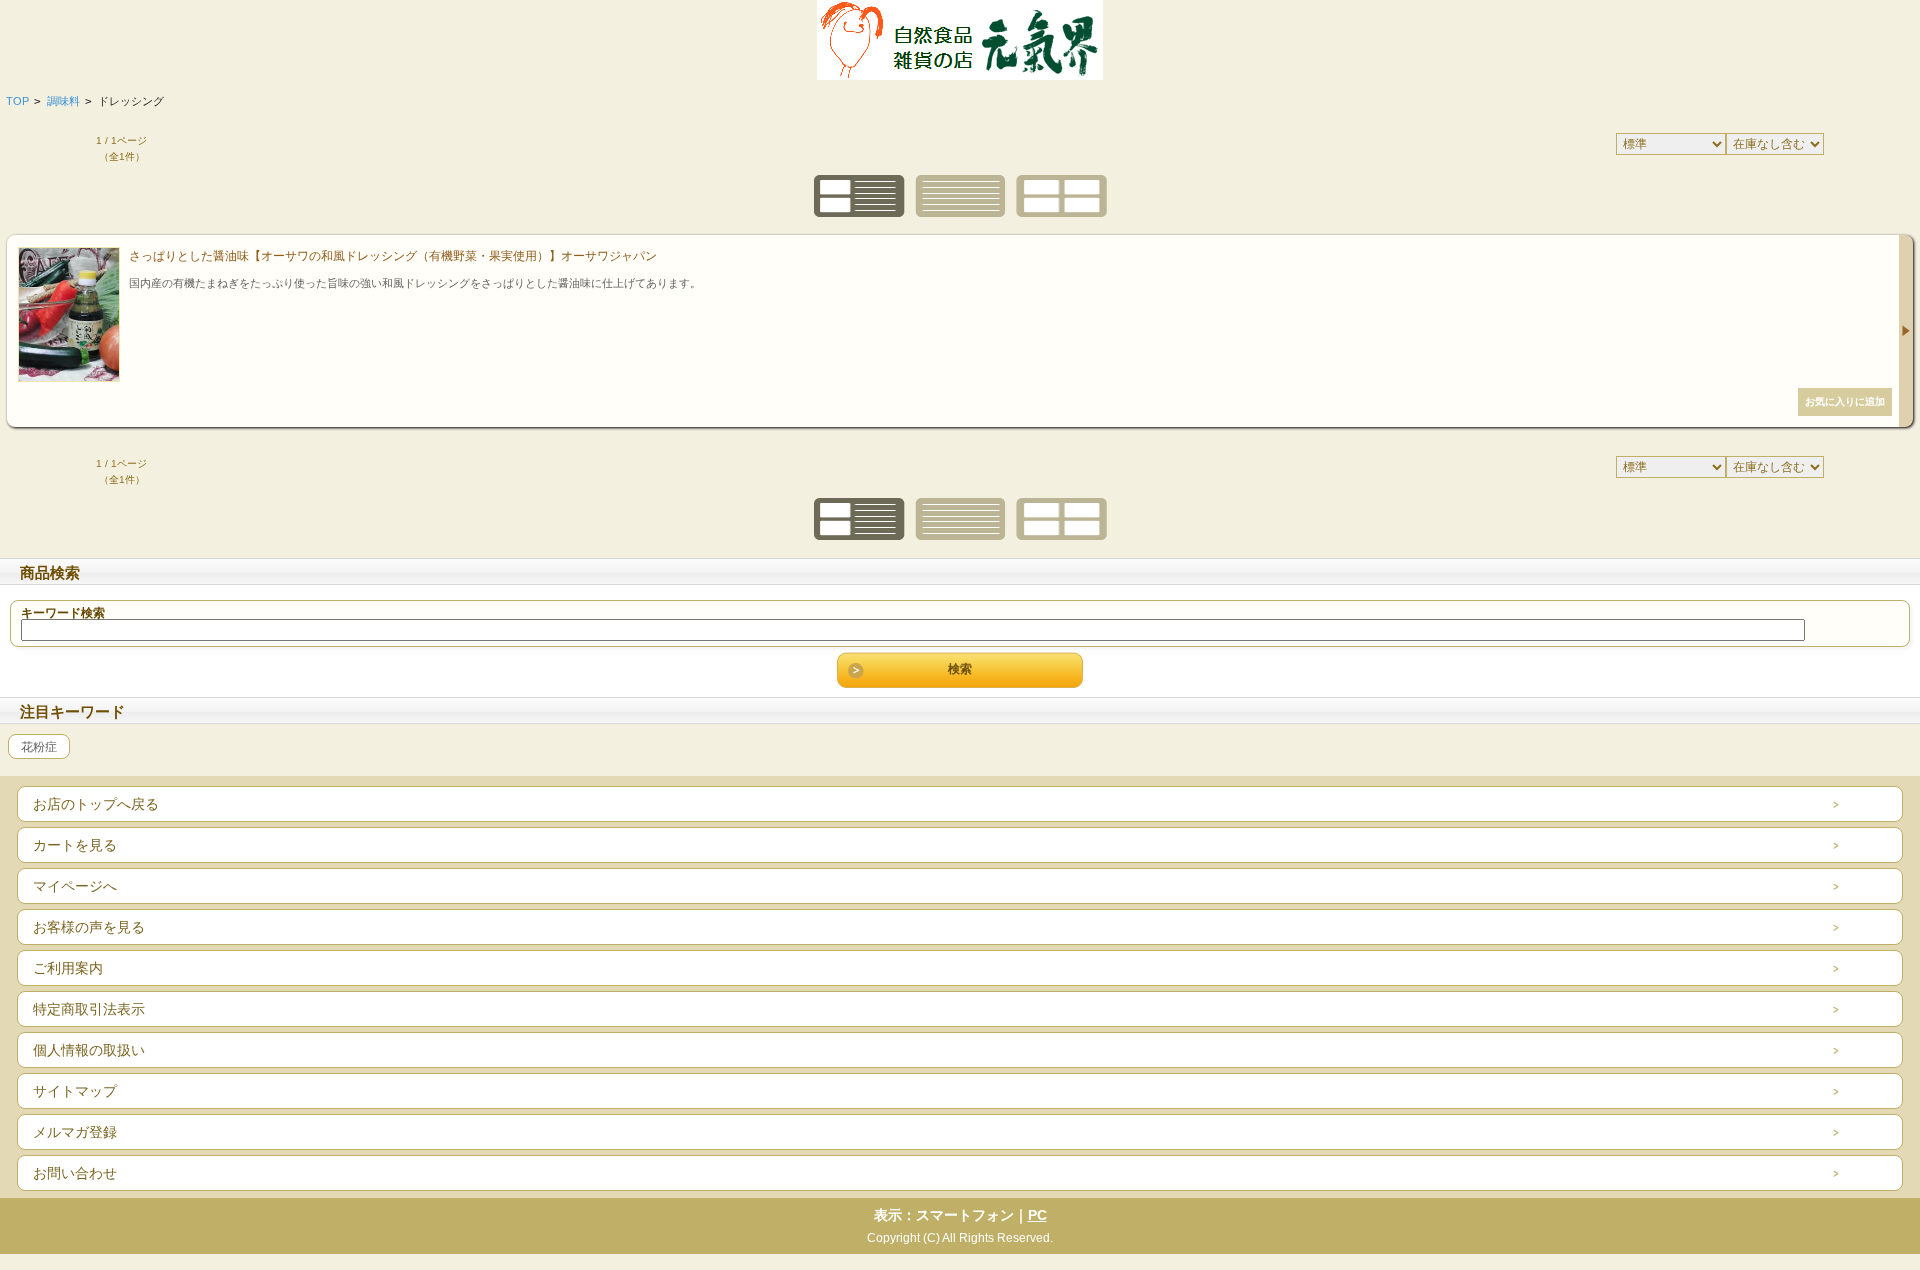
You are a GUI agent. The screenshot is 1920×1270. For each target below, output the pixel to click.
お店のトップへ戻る (96, 804)
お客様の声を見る (89, 927)
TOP (17, 101)
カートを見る (75, 845)
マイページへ (75, 886)
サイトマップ (75, 1091)
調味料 (63, 101)
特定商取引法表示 (89, 1009)
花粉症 (39, 746)
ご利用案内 (68, 968)
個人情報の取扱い (89, 1050)
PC (1037, 1215)
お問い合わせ (75, 1173)
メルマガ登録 (75, 1132)
